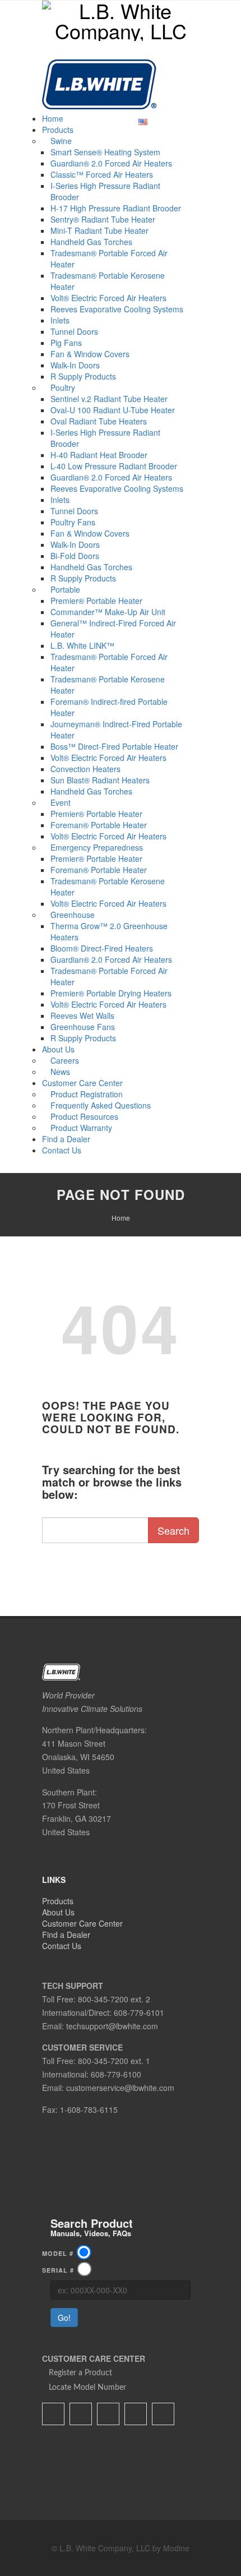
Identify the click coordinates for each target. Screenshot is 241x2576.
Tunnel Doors (74, 331)
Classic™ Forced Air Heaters (102, 174)
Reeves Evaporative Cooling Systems (117, 309)
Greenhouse (73, 915)
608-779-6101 (139, 2012)
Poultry (63, 387)
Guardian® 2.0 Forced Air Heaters (111, 163)
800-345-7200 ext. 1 (114, 2061)
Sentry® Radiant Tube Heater (103, 219)
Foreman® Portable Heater (99, 825)
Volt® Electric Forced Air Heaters (108, 298)
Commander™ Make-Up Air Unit (108, 612)
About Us (58, 1049)
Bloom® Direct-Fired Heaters (102, 948)
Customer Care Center (82, 1083)
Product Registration (87, 1094)
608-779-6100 (116, 2074)
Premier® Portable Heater (96, 601)
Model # (61, 2253)
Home (53, 118)
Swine (61, 141)
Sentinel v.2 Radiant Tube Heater (109, 399)
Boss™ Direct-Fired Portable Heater (114, 746)
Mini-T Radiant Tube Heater (99, 230)
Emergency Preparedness (97, 847)
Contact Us (62, 1150)
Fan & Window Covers (90, 354)
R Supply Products (83, 376)
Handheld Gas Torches (91, 242)
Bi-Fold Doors (75, 556)
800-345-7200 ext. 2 (114, 1999)
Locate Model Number (87, 2388)
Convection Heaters (85, 769)
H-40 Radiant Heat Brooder (99, 455)
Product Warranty (81, 1128)
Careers (65, 1060)
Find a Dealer (66, 1139)
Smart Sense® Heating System (105, 152)
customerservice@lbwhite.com (120, 2088)
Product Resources (84, 1116)
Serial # (61, 2270)
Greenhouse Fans (83, 1027)
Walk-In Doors (75, 365)
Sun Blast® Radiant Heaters (100, 780)
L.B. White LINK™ (82, 645)
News (60, 1072)
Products (58, 130)
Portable (65, 589)
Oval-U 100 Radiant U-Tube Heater (113, 410)
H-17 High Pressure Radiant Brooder (116, 208)
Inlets (60, 320)
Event (61, 802)
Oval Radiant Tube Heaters (99, 421)
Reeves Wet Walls (82, 1015)
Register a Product (80, 2373)
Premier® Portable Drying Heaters (111, 993)
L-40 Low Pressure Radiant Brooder (114, 466)
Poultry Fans (73, 522)
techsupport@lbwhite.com (112, 2026)
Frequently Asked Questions (101, 1105)
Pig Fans (66, 343)
